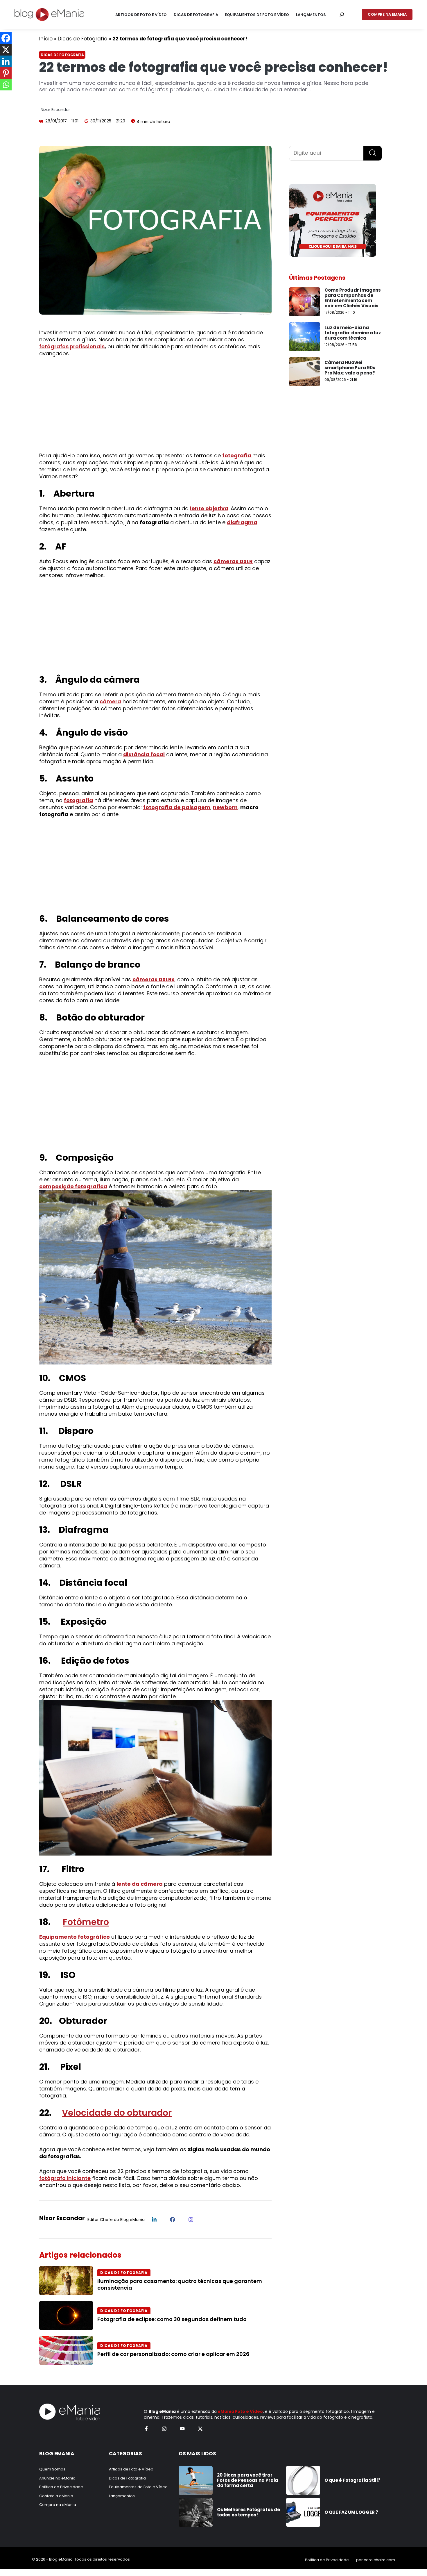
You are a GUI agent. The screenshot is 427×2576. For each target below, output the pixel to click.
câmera (110, 701)
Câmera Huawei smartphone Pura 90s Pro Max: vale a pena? (350, 368)
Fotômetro (86, 1922)
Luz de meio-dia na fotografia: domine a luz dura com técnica (353, 333)
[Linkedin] (6, 61)
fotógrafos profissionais (72, 346)
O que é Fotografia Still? (352, 2480)
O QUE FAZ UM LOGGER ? (351, 2512)
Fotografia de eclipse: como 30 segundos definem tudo (172, 2319)
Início (46, 39)
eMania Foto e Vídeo (240, 2411)
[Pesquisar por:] (342, 15)
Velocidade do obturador (117, 2113)
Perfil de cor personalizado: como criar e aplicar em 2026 (173, 2354)
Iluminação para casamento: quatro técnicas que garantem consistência (180, 2284)
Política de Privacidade (327, 2560)
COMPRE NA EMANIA (387, 14)
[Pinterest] (6, 73)
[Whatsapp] (6, 85)
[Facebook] (6, 38)
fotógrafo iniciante (65, 2178)
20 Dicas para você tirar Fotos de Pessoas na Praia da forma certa (247, 2480)
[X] (6, 50)
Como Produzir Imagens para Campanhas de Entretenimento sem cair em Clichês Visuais (353, 298)
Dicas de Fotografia (83, 39)
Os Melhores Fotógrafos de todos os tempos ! (249, 2512)
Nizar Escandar (55, 110)
